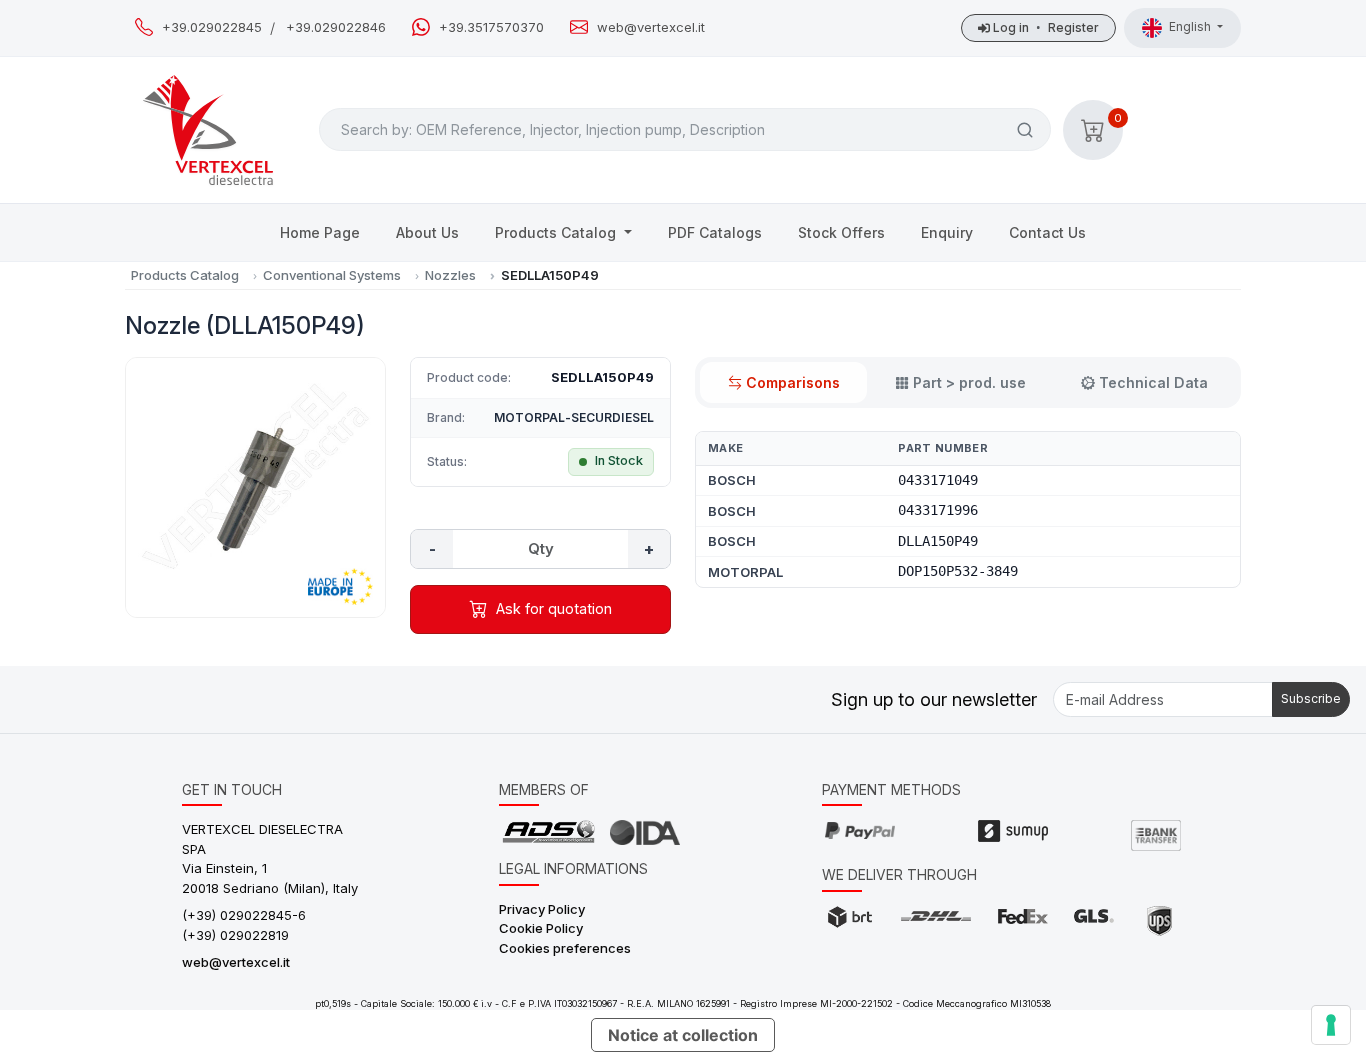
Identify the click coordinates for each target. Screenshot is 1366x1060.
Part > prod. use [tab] (969, 382)
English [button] (1191, 26)
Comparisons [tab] (793, 382)
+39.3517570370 (491, 27)
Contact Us (1047, 232)
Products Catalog (557, 232)
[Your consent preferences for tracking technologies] (1331, 1025)
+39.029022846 (336, 27)
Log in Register (1044, 27)
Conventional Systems (332, 275)
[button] (1093, 130)
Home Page (320, 232)
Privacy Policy (542, 909)
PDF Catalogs (715, 232)
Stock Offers (841, 232)
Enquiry (947, 232)
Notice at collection (683, 1035)
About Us (427, 232)
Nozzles (450, 275)
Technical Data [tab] (1153, 382)
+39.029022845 (212, 27)
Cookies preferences (565, 948)
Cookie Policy (541, 928)
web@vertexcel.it (651, 27)
